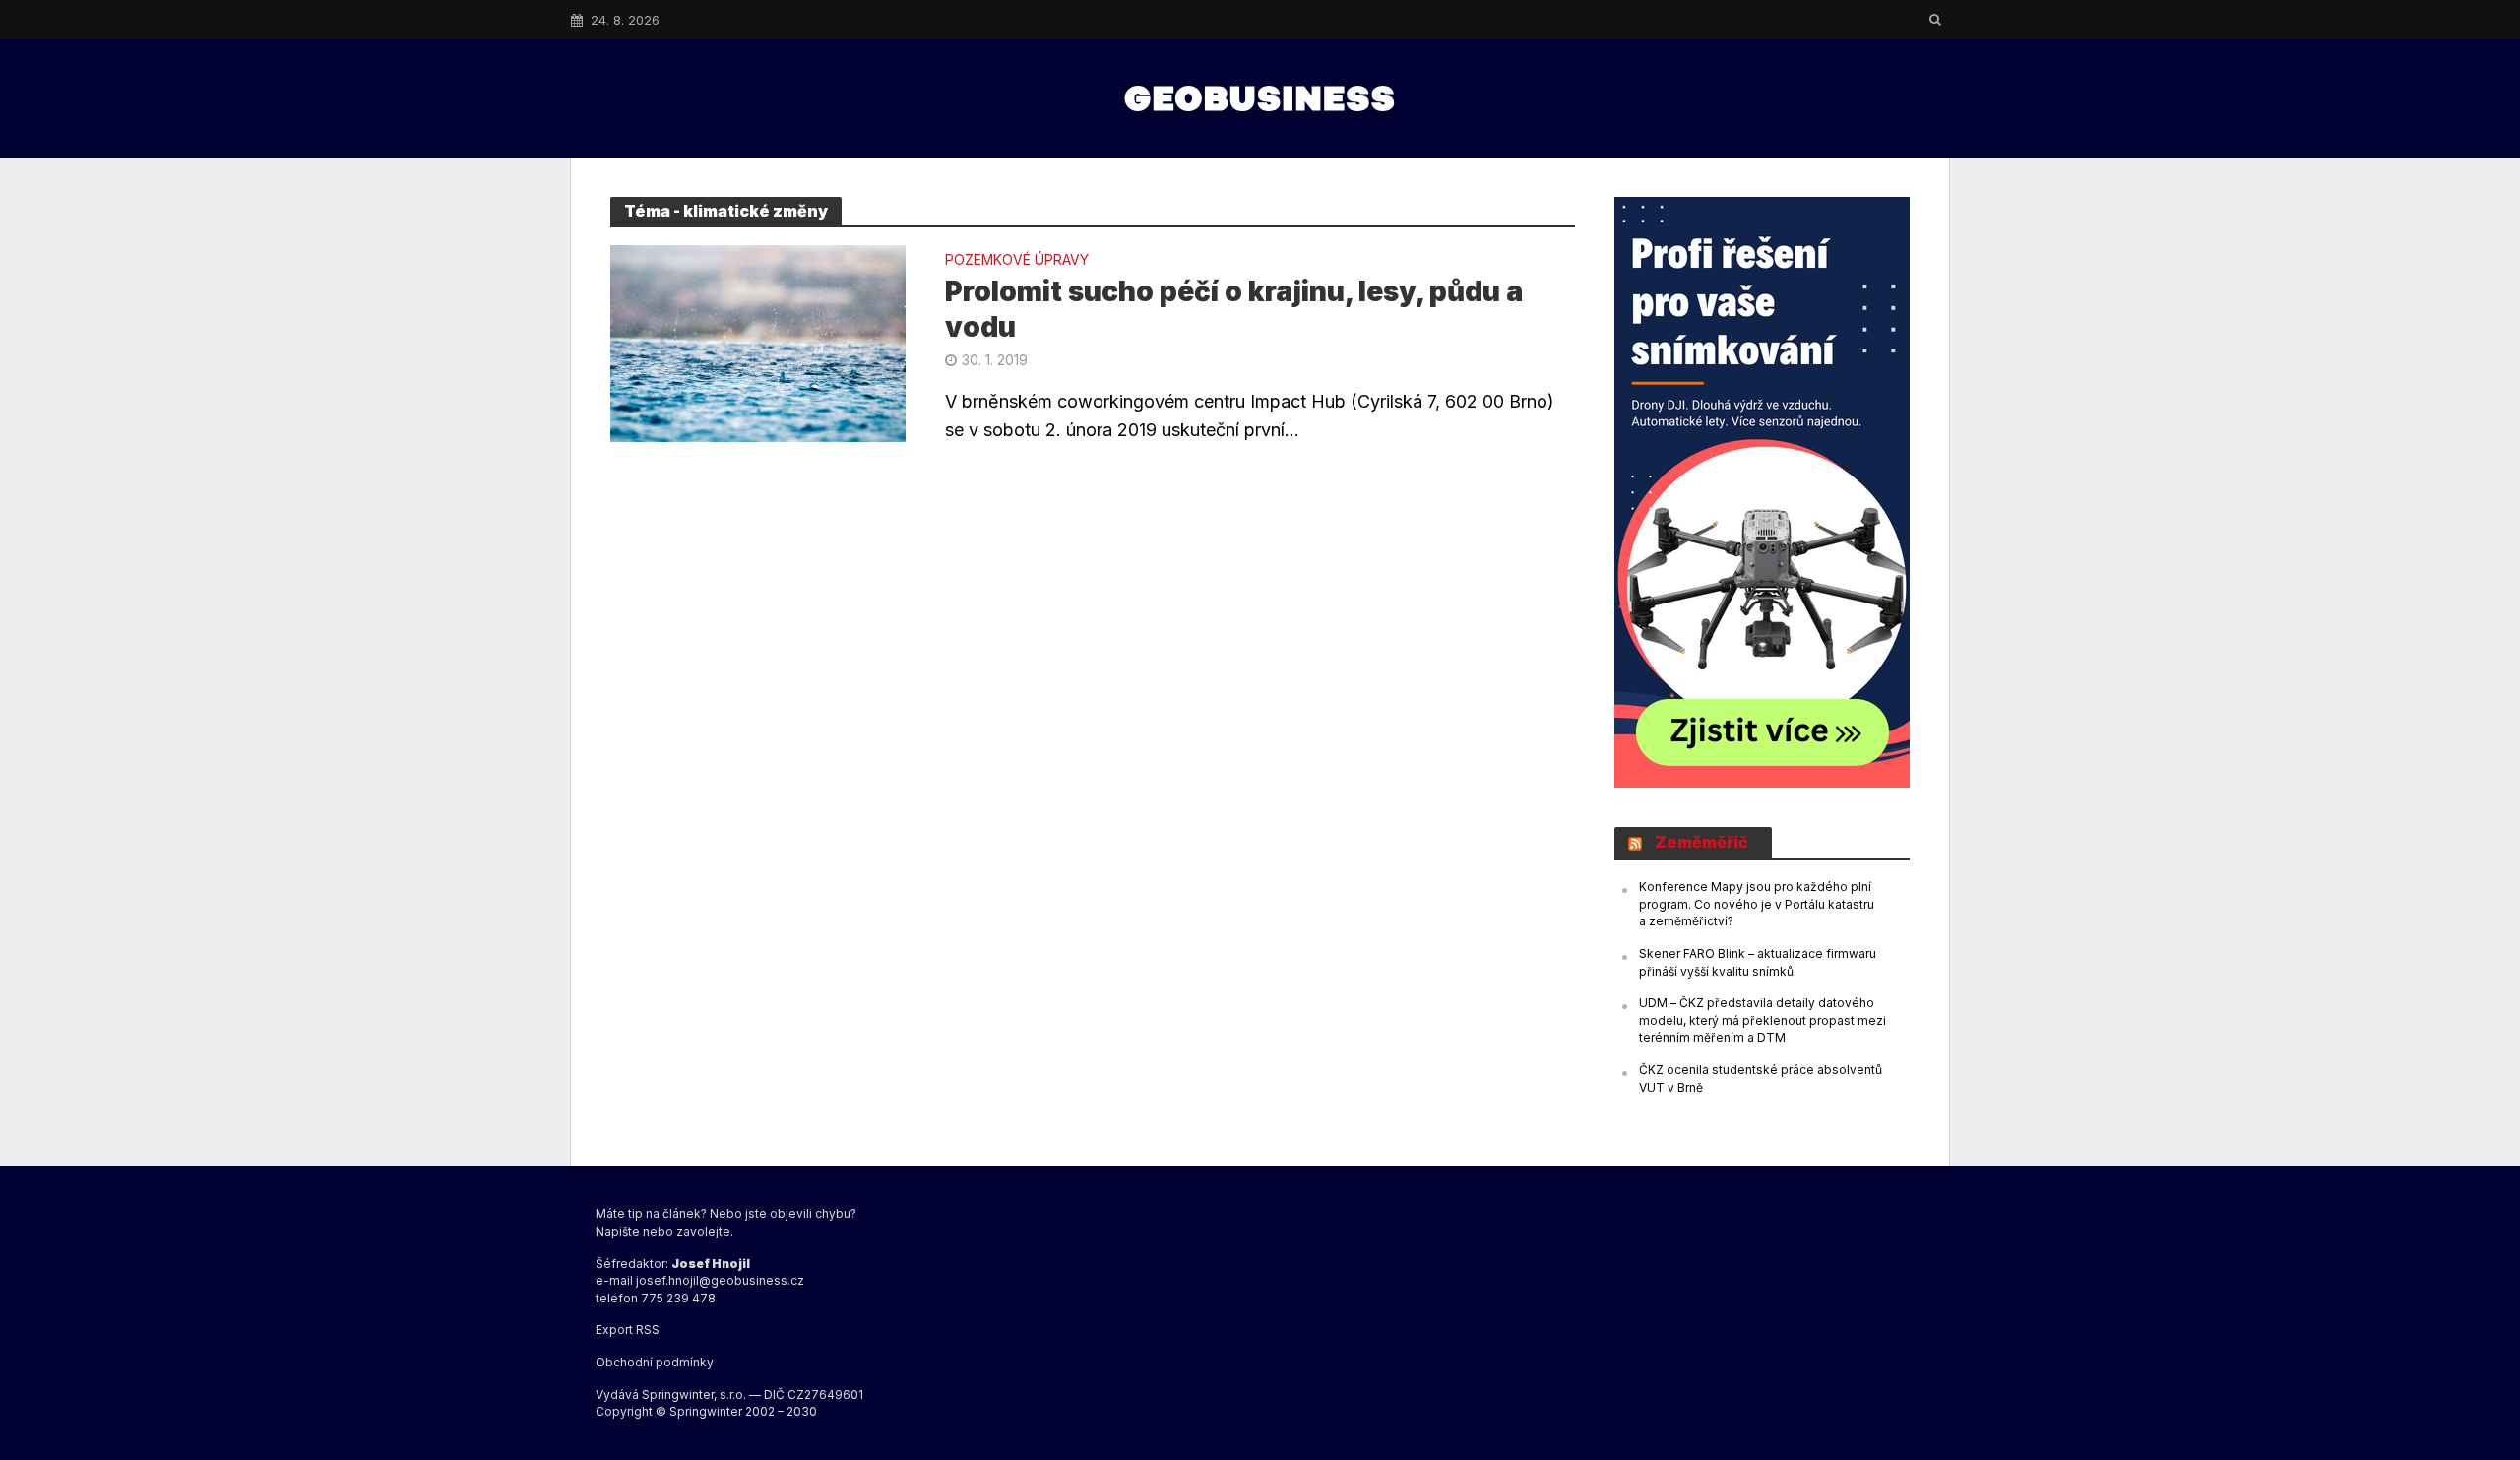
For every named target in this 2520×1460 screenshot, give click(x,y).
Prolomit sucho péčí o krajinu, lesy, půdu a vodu (1234, 309)
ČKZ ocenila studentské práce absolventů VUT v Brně (1761, 1079)
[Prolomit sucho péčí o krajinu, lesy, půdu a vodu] (758, 342)
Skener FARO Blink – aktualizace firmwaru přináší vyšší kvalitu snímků (1758, 962)
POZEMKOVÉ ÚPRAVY (1017, 260)
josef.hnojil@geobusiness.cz (720, 1280)
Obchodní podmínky (655, 1362)
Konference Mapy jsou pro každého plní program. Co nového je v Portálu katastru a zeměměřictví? (1757, 904)
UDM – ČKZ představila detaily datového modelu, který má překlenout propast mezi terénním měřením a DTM (1763, 1020)
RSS (648, 1330)
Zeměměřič (1701, 842)
